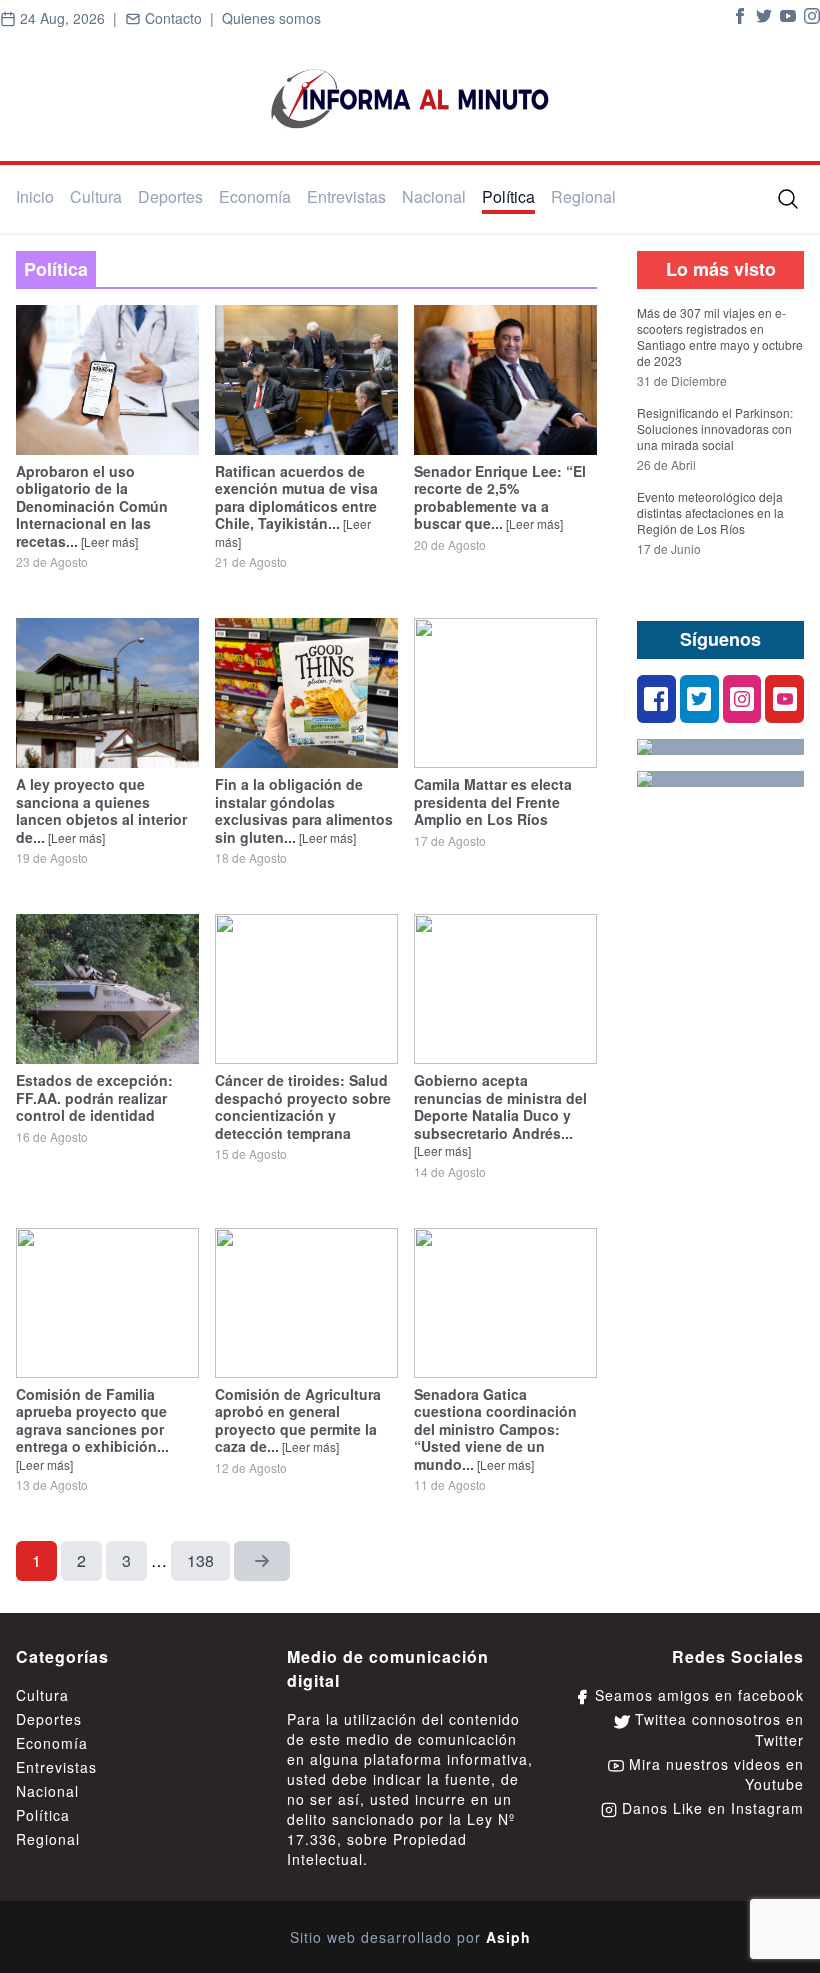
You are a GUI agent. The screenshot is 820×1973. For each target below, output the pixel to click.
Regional (583, 196)
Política (508, 196)
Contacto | (181, 18)
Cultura (96, 196)
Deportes (170, 196)
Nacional (434, 196)
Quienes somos (271, 18)
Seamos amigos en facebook (697, 1695)
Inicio (35, 196)
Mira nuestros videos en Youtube (714, 1774)
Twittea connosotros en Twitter (717, 1729)
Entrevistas (346, 196)
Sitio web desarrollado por (410, 1937)
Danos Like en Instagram (710, 1808)
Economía (255, 196)
